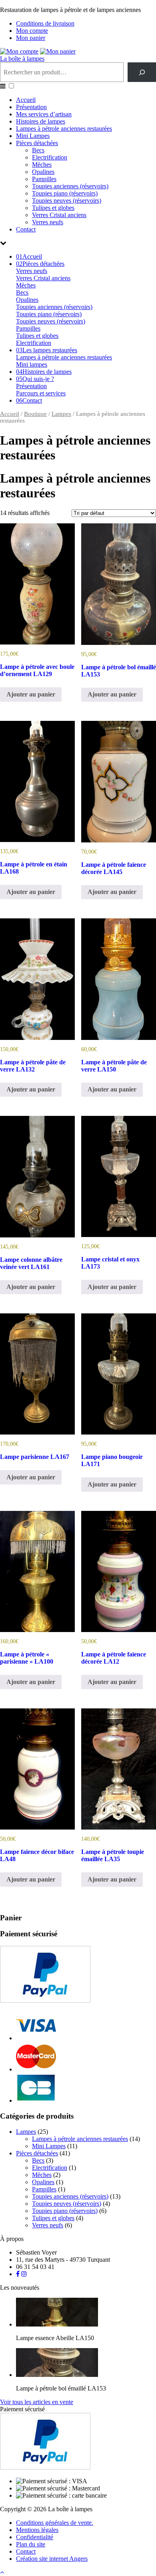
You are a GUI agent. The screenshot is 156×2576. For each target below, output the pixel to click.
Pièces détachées (37, 143)
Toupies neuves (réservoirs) (67, 201)
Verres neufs (48, 222)
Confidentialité (35, 2537)
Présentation (31, 107)
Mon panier (31, 38)
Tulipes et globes (53, 208)
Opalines (43, 172)
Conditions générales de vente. (55, 2523)
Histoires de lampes (41, 121)
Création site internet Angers (52, 2559)
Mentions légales (37, 2530)
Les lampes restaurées (47, 350)
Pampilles (44, 179)
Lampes (61, 414)
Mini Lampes (33, 136)
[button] (11, 86)
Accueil (26, 100)
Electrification (50, 157)
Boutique (35, 414)
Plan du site (31, 2544)
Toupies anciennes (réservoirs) (70, 186)
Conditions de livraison (45, 23)
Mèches (42, 165)
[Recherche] (142, 72)
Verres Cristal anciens (59, 215)
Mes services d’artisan (44, 114)
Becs (38, 150)
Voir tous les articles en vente (37, 2402)
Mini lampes (32, 364)
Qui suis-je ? (35, 379)
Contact (26, 229)
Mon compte (32, 31)
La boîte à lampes (22, 59)
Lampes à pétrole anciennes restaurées (64, 129)
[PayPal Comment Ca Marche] (45, 2000)
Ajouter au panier (31, 694)
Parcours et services (41, 393)
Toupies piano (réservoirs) (65, 193)
